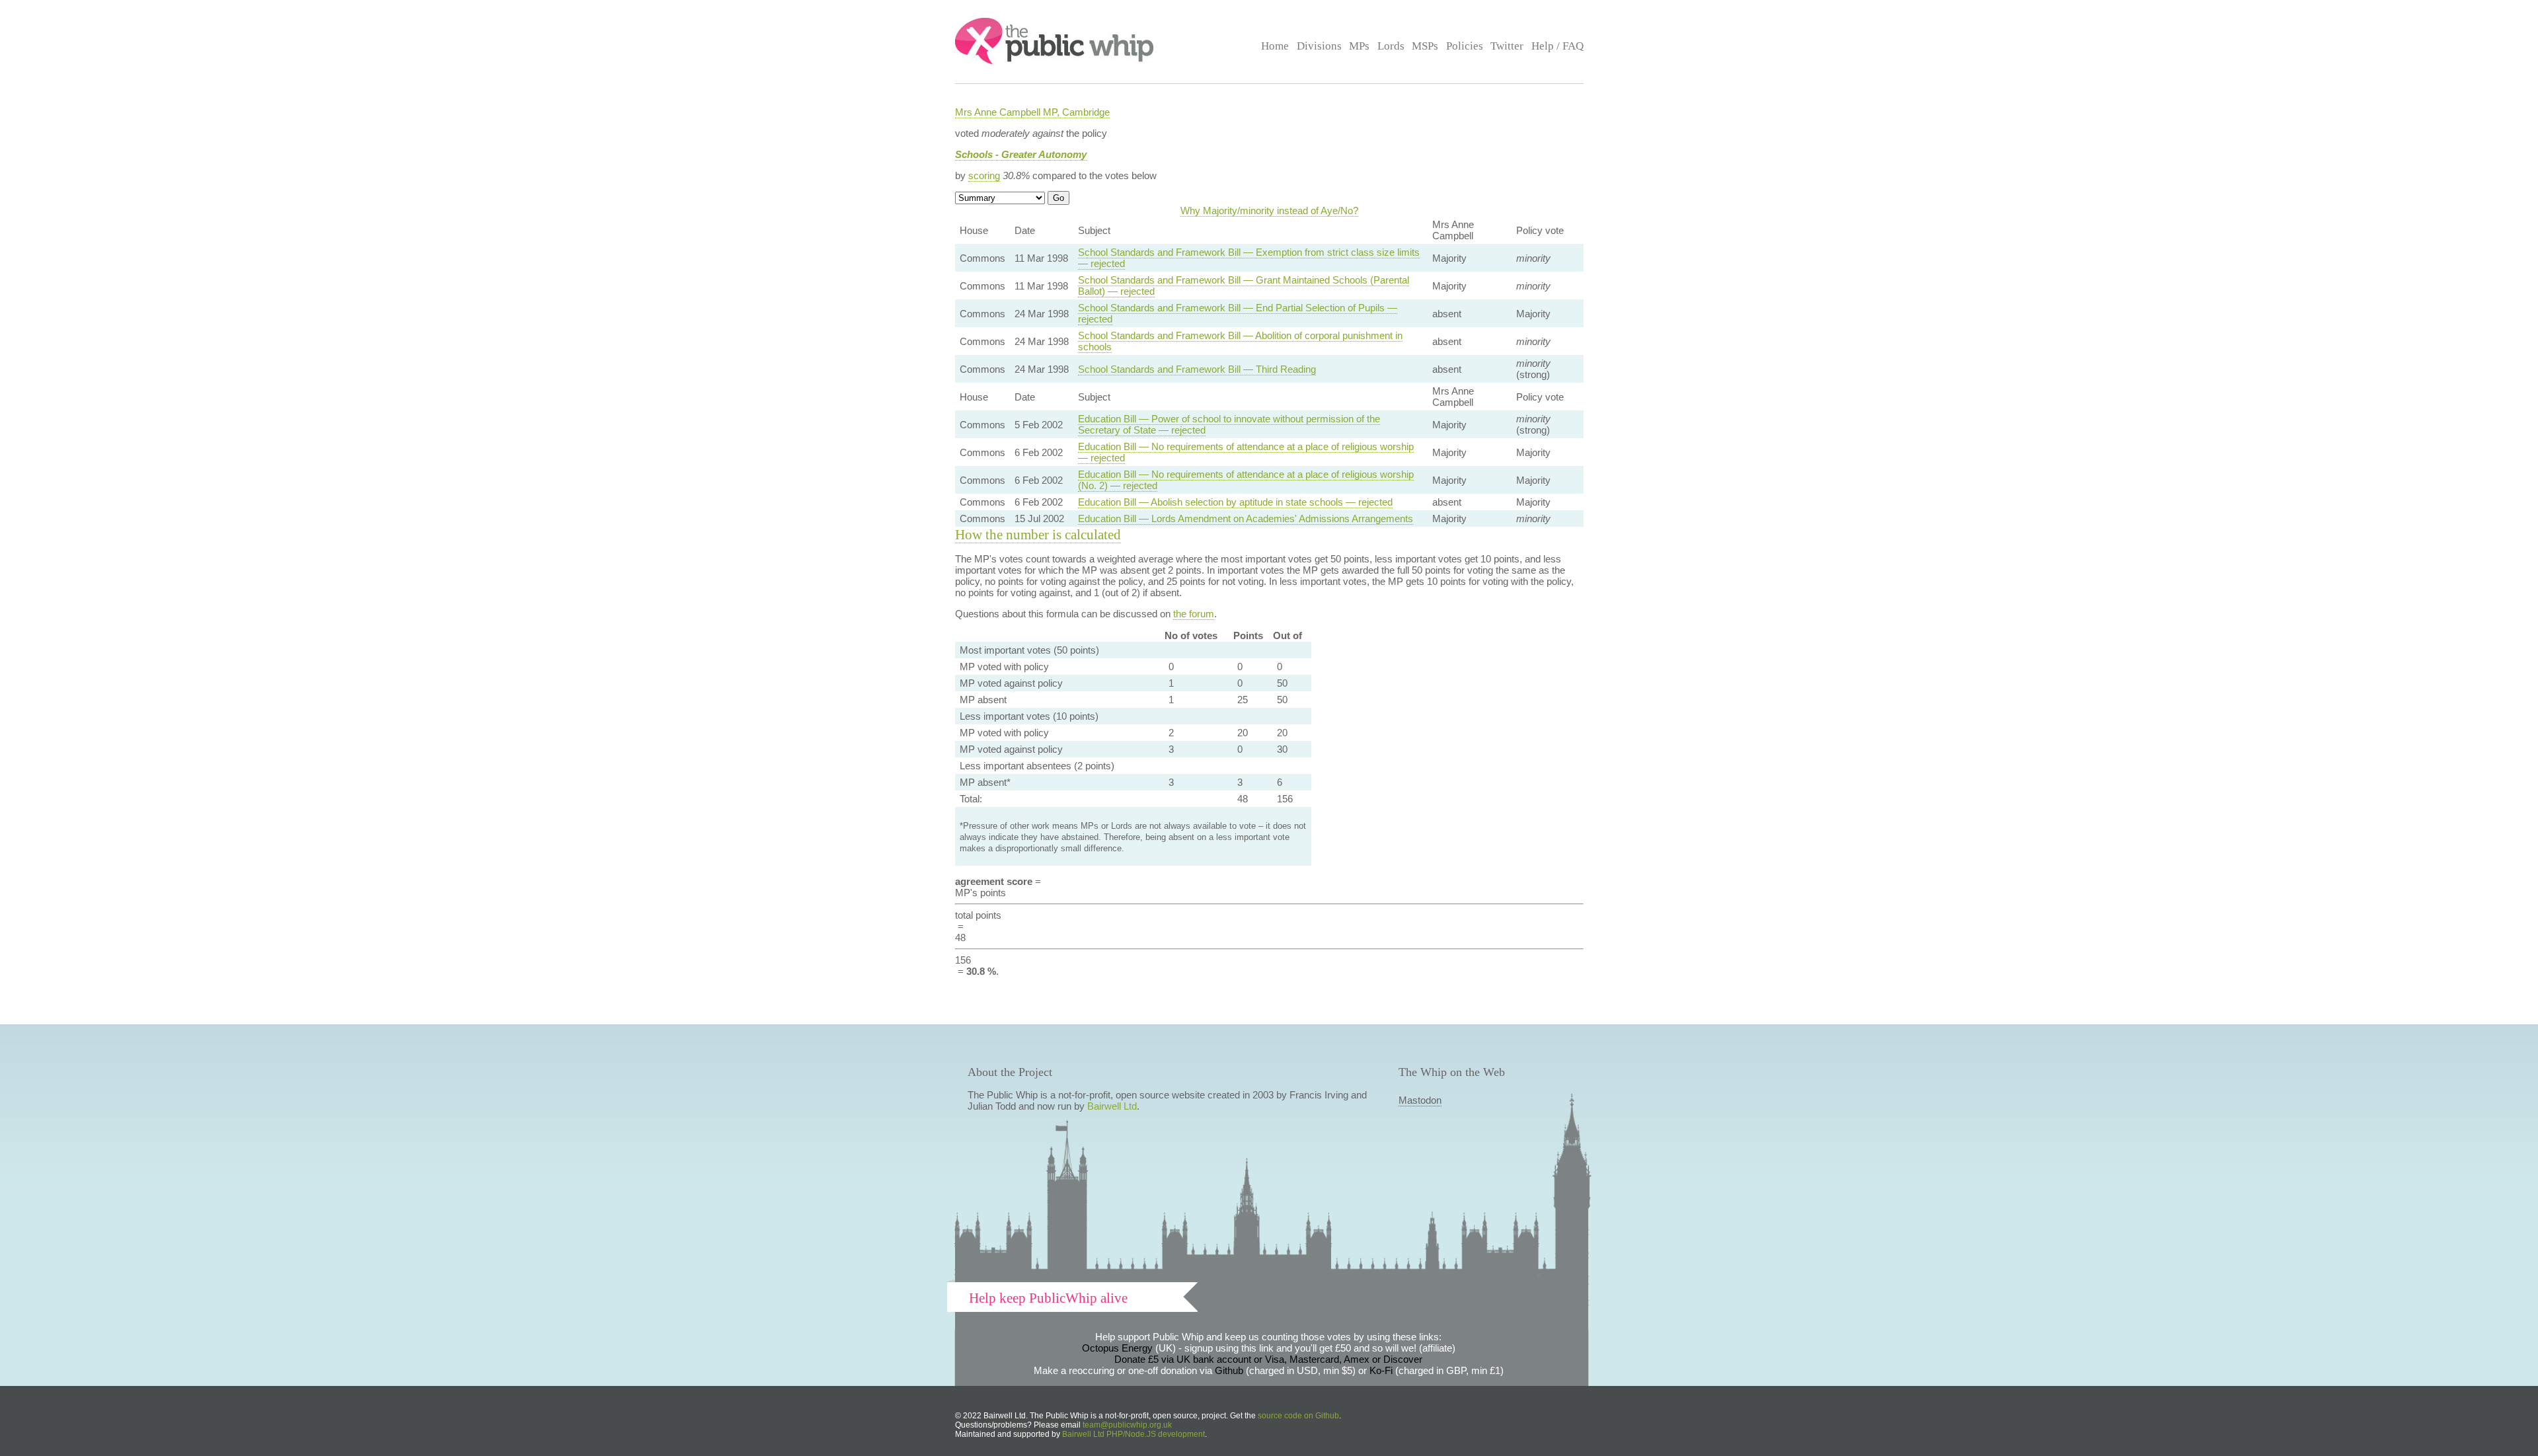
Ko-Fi (1381, 1370)
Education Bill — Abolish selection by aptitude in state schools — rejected (1235, 502)
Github (1229, 1370)
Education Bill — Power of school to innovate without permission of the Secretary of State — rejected (1229, 424)
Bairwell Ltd (1112, 1106)
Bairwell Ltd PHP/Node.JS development (1134, 1434)
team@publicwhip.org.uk (1127, 1425)
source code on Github (1298, 1416)
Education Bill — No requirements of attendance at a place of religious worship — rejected (1246, 452)
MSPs (1425, 46)
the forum (1194, 614)
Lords (1391, 46)
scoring (984, 175)
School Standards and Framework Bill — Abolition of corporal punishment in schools (1240, 341)
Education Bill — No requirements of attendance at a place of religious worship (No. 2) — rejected (1246, 480)
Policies (1465, 46)
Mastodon (1420, 1100)
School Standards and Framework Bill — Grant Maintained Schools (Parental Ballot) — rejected (1244, 286)
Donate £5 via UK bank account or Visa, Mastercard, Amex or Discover (1268, 1359)
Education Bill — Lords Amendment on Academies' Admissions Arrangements (1246, 518)
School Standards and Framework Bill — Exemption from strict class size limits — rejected (1249, 258)
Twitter (1507, 46)
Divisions (1319, 46)
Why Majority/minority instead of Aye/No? (1269, 211)
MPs (1359, 46)
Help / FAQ (1557, 46)
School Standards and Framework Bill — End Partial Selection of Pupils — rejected (1238, 313)
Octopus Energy (1117, 1348)
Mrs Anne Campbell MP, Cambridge (1032, 112)
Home (1275, 46)
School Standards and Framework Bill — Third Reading (1197, 369)
